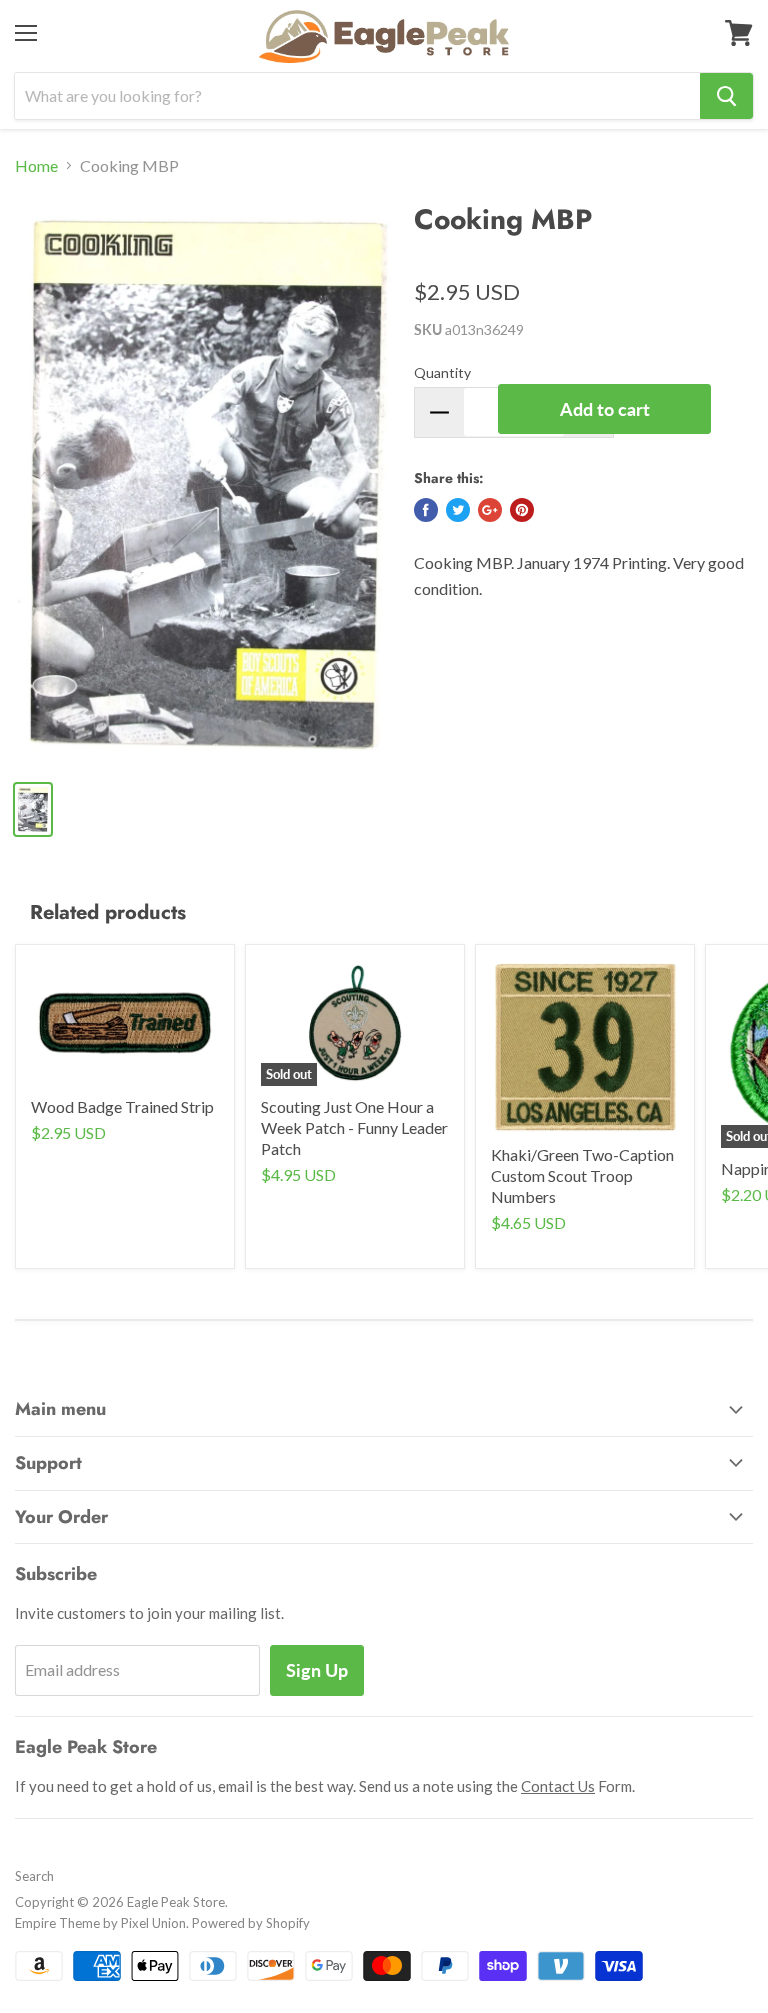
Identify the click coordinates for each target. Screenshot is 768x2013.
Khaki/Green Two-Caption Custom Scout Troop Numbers (582, 1175)
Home (36, 166)
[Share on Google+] (490, 510)
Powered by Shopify (251, 1923)
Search (34, 1876)
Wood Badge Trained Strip (122, 1106)
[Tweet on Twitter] (458, 510)
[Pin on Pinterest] (522, 510)
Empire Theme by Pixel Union (100, 1923)
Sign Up (317, 1670)
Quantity (442, 372)
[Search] (726, 96)
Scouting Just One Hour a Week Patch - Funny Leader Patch (354, 1127)
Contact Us (558, 1786)
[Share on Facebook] (426, 510)
